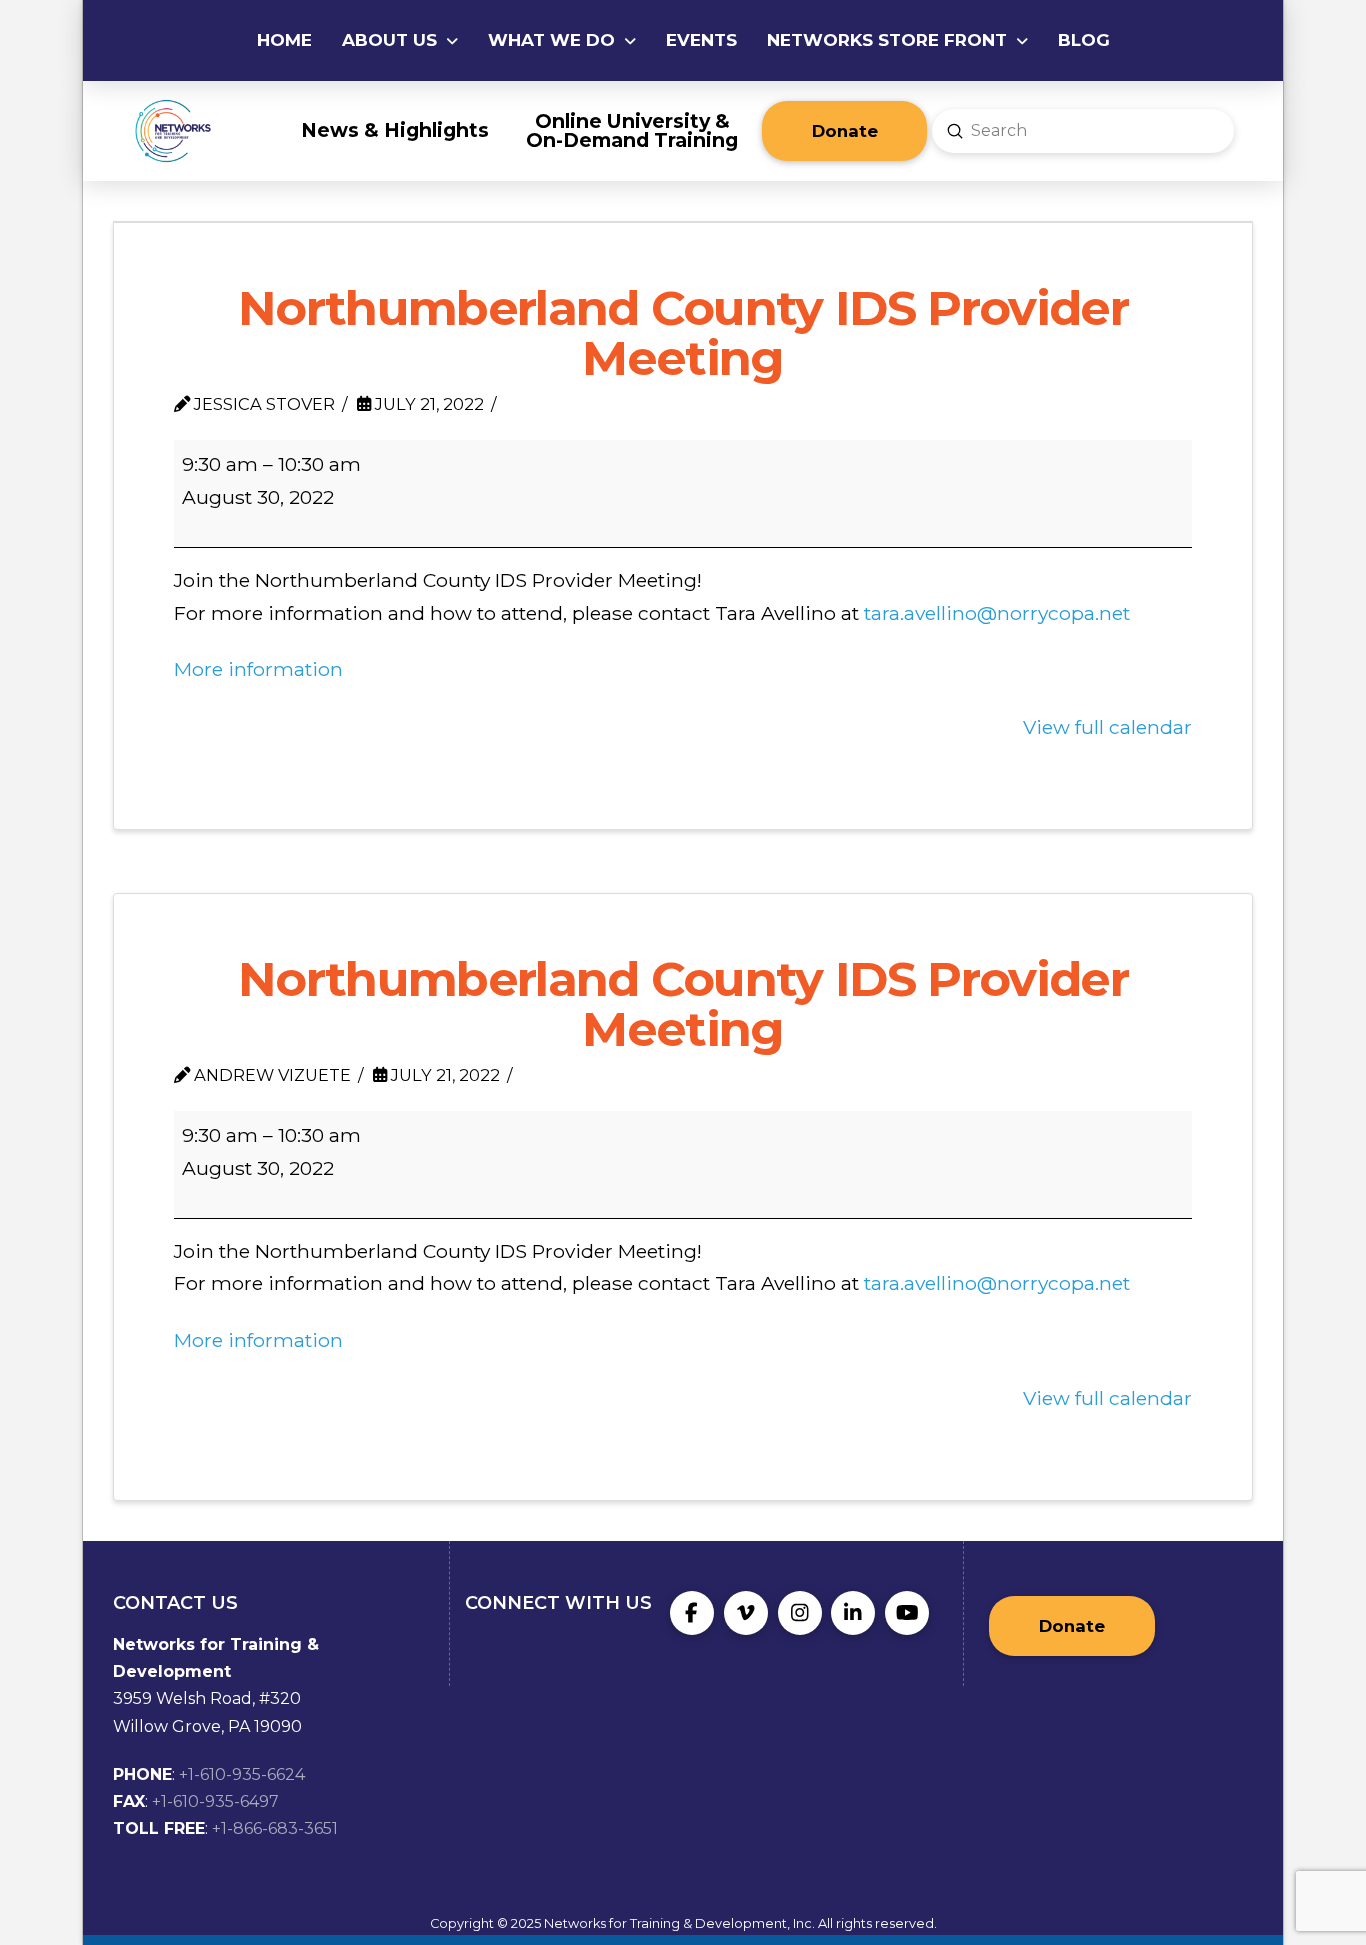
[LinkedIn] (853, 1613)
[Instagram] (800, 1613)
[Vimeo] (746, 1613)
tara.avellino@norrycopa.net (997, 613)
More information (258, 669)
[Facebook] (692, 1613)
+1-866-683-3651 (275, 1828)
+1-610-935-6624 (242, 1774)
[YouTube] (907, 1613)
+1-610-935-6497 (215, 1801)
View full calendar (1107, 727)
